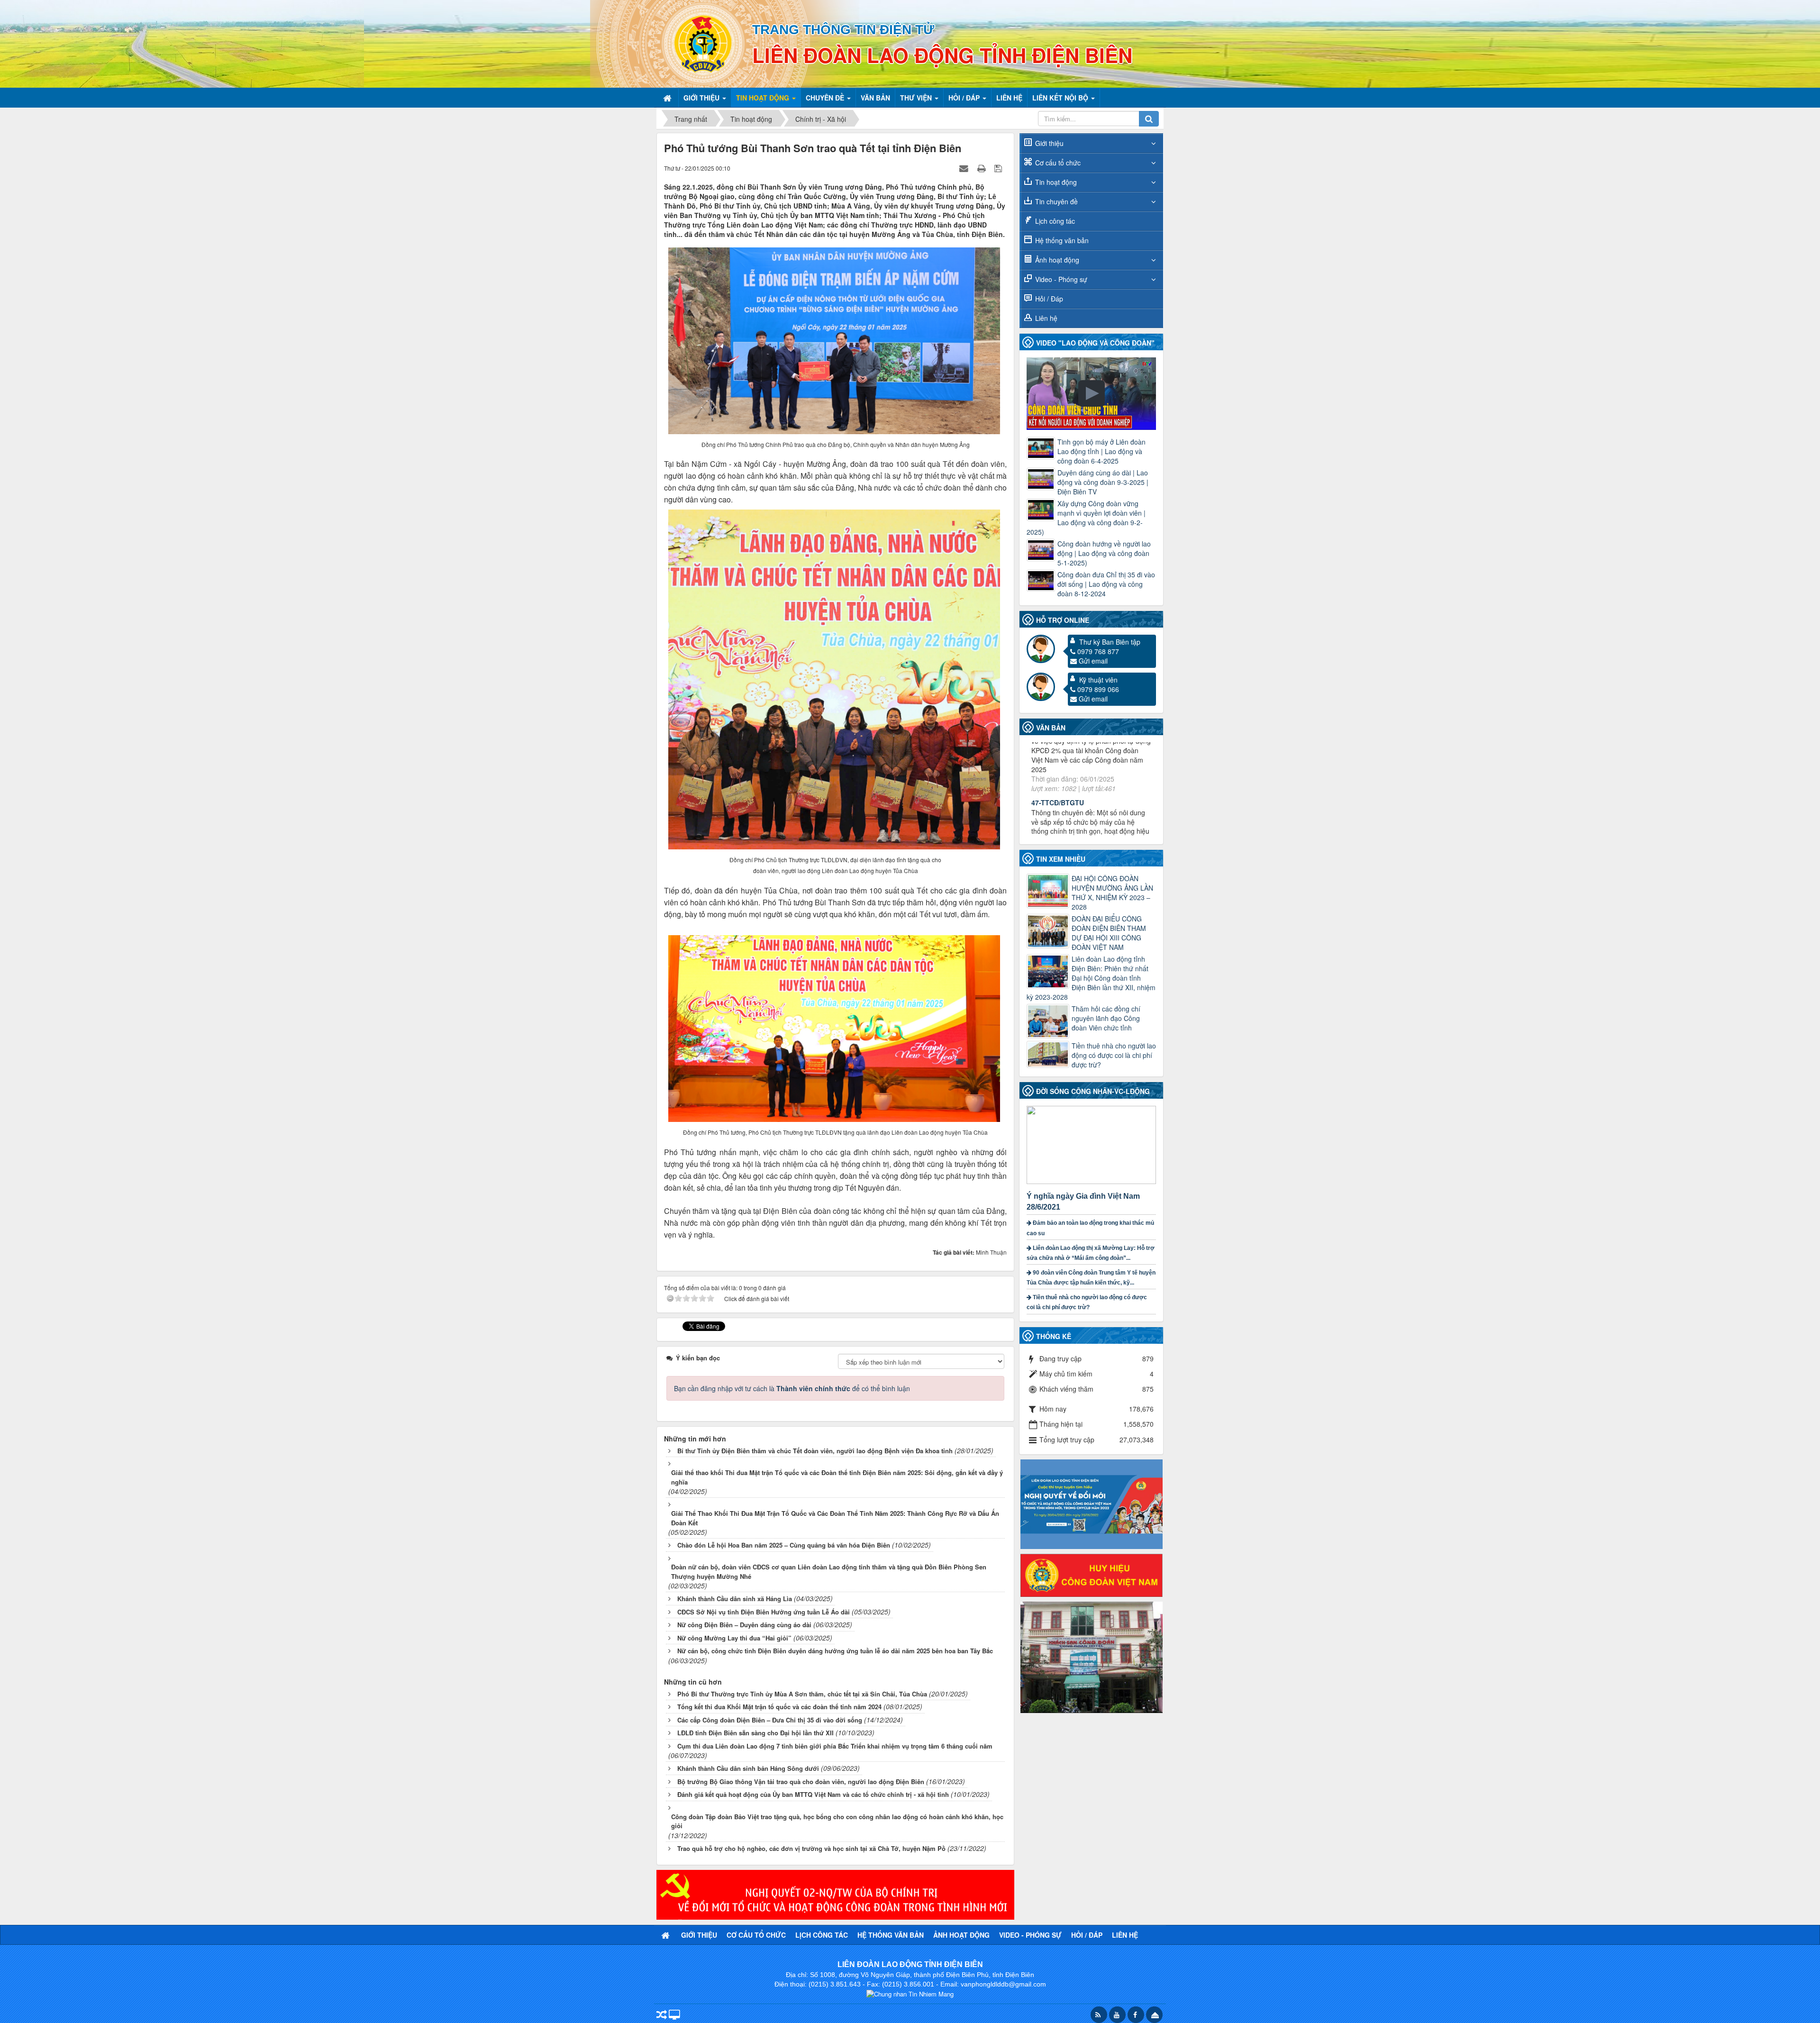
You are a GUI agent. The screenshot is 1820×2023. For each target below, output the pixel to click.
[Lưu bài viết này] (999, 168)
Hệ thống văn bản (1062, 240)
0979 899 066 (1098, 689)
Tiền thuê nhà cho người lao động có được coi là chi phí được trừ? (1114, 1055)
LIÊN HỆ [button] (1009, 98)
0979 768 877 (1098, 651)
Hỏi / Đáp (1049, 299)
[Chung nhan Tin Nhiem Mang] (910, 1993)
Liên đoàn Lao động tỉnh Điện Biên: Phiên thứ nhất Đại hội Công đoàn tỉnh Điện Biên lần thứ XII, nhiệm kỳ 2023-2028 (1091, 978)
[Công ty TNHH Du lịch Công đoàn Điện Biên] (1092, 1656)
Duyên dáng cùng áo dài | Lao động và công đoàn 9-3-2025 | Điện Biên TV (1103, 482)
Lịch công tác (1055, 221)
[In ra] (983, 168)
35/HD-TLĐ (1048, 784)
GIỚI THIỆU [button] (702, 98)
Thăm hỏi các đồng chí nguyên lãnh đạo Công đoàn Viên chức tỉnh (1106, 1018)
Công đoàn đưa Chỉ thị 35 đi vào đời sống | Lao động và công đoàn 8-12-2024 (1106, 584)
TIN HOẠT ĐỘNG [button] (764, 98)
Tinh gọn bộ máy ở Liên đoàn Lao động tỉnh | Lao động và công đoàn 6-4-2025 (1101, 451)
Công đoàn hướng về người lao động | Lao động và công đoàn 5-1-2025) (1104, 553)
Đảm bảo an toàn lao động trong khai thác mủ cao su (1090, 1228)
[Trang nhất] (668, 98)
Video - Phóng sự (1061, 279)
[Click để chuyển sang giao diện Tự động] (662, 2016)
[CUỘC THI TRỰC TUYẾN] (1092, 1503)
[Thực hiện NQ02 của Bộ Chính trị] (835, 1894)
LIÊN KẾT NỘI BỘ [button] (1061, 98)
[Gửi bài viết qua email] (965, 168)
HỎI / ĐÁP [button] (965, 98)
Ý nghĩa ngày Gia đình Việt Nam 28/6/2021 (1083, 1202)
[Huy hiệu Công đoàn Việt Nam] (1092, 1574)
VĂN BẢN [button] (875, 98)
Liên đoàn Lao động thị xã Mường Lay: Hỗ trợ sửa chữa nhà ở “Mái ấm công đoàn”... (1091, 1253)
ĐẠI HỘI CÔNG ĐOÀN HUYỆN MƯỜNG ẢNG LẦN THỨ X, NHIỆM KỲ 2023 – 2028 (1112, 893)
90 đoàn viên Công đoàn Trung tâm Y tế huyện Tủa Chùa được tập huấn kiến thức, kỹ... (1091, 1278)
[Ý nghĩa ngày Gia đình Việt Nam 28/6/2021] (1092, 1144)
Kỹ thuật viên (1098, 680)
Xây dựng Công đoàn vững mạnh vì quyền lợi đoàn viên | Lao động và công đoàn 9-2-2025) (1086, 518)
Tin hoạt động (1056, 182)
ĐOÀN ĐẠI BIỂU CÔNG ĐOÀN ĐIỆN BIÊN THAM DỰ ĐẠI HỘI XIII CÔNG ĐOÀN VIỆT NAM (1109, 933)
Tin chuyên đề (1056, 201)
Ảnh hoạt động (1057, 260)
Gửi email (1093, 661)
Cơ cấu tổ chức (1058, 163)
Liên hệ (1046, 318)
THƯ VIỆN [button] (917, 98)
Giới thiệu (1049, 143)
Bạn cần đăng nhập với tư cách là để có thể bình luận (792, 1388)
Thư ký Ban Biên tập (1110, 642)
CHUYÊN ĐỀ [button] (826, 98)
